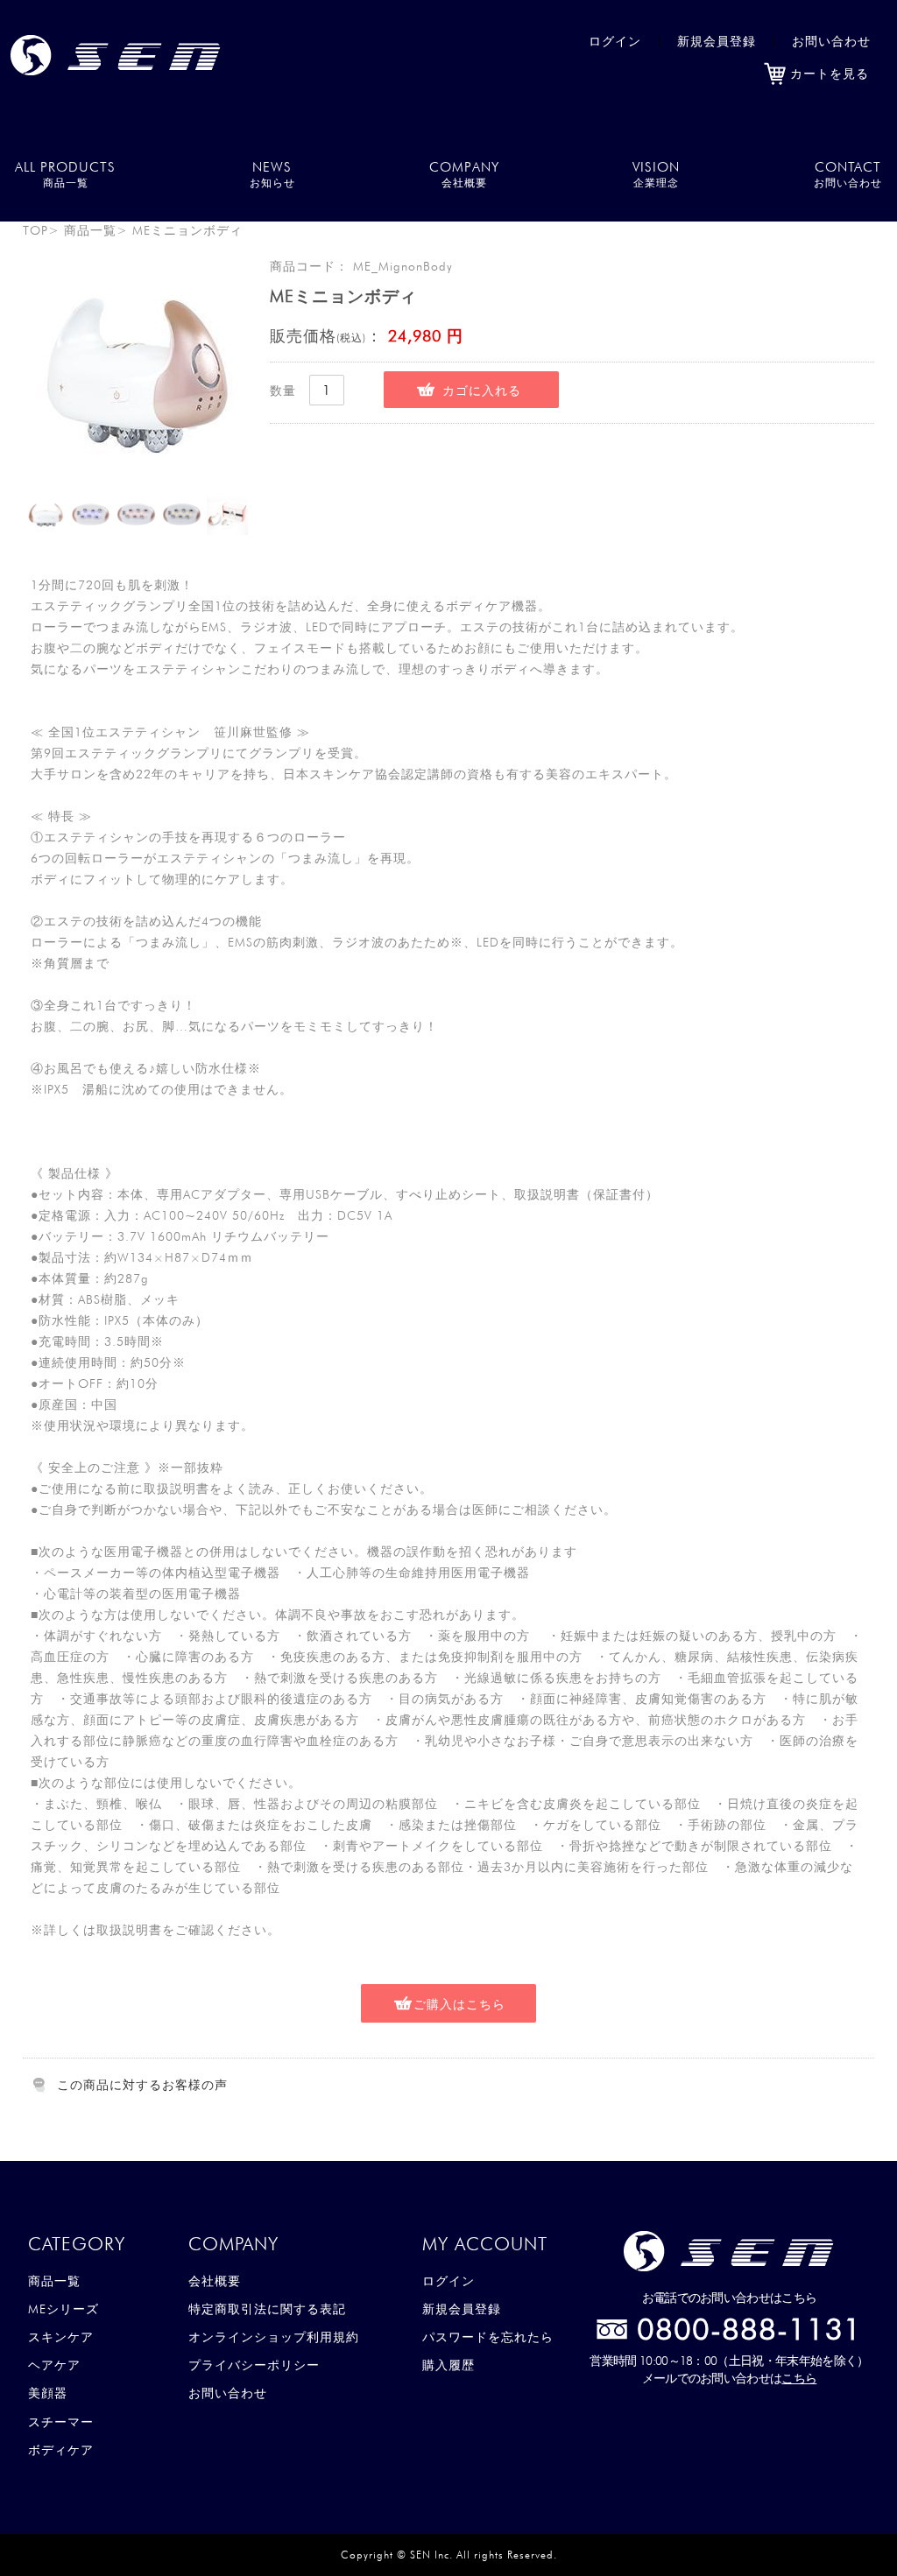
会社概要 (215, 2281)
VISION (656, 174)
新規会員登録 (717, 41)
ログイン (615, 41)
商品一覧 (90, 230)
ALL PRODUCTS (65, 174)
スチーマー (61, 2422)
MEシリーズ (64, 2309)
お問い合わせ (831, 41)
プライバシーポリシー (254, 2365)
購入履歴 (448, 2365)
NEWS (272, 174)
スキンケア (61, 2337)
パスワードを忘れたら (488, 2337)
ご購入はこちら (459, 2004)
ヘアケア (54, 2365)
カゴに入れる (482, 391)
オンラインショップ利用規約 (274, 2337)
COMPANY (464, 174)
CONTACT (848, 174)
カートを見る (830, 74)
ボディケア (61, 2450)
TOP (35, 230)
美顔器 (48, 2393)
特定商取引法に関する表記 (267, 2309)
